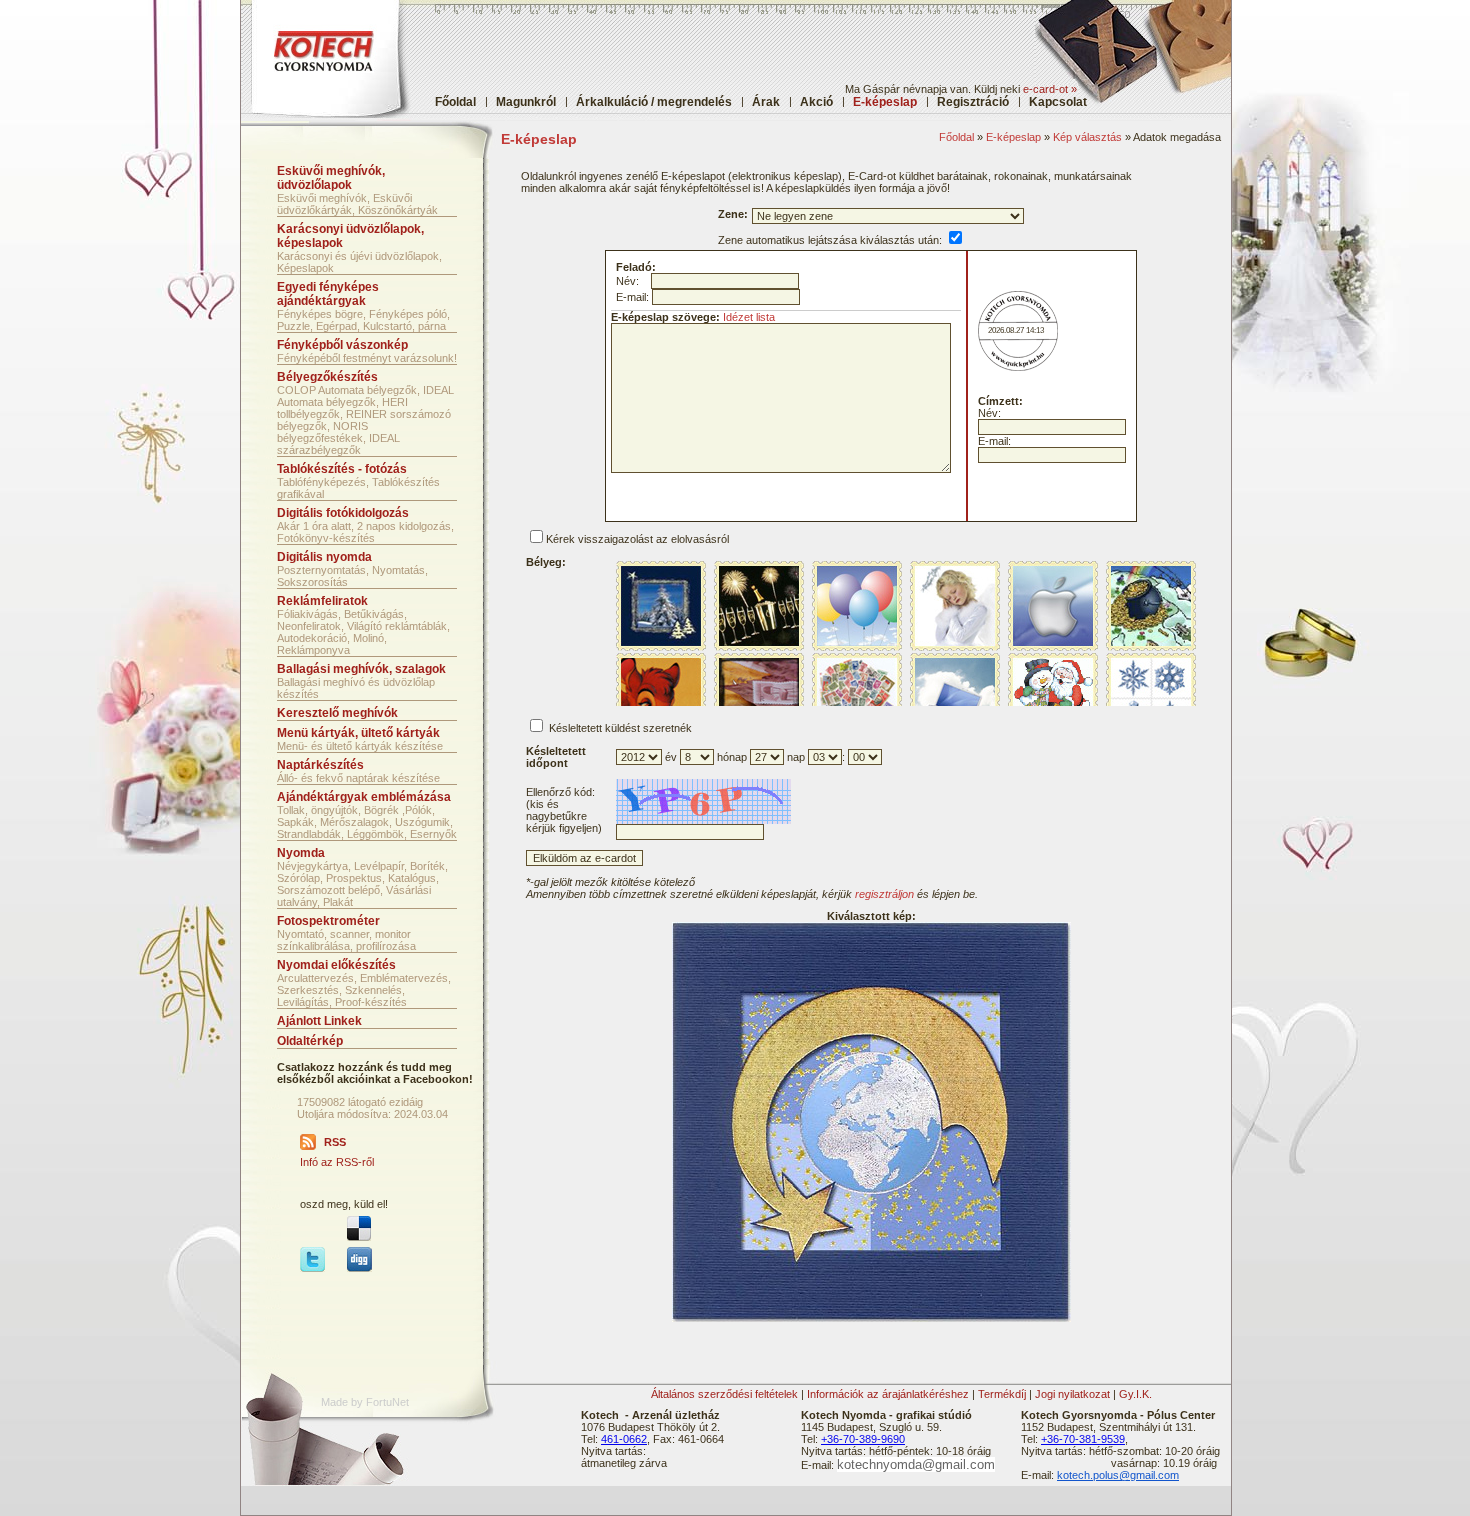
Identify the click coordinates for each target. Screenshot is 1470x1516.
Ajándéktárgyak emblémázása (364, 797)
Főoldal (455, 102)
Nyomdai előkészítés (336, 965)
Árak (766, 102)
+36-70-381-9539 (1083, 1439)
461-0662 (624, 1439)
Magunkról (526, 102)
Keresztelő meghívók (337, 713)
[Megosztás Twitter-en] (312, 1268)
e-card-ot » (1050, 89)
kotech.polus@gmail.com (1118, 1475)
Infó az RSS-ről (337, 1162)
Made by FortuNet (365, 1402)
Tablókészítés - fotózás (342, 469)
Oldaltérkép (310, 1041)
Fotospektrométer (328, 921)
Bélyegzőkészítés (327, 377)
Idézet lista (749, 317)
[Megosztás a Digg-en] (359, 1268)
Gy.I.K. (1135, 1394)
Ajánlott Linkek (319, 1021)
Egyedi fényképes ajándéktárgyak (328, 294)
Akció (816, 102)
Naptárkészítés (320, 765)
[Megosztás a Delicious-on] (359, 1237)
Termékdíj (1002, 1394)
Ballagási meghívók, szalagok (361, 669)
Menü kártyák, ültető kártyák (358, 733)
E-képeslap (1013, 137)
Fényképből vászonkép (342, 345)
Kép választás (1087, 137)
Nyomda (301, 853)
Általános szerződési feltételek (724, 1394)
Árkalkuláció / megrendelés (654, 102)
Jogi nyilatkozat (1072, 1394)
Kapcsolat (1058, 102)
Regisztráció (973, 102)
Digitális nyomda (324, 557)
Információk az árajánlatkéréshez (888, 1394)
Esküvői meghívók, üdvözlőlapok (331, 178)
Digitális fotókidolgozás (343, 513)
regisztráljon (884, 894)
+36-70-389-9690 (863, 1439)
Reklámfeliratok (322, 601)
